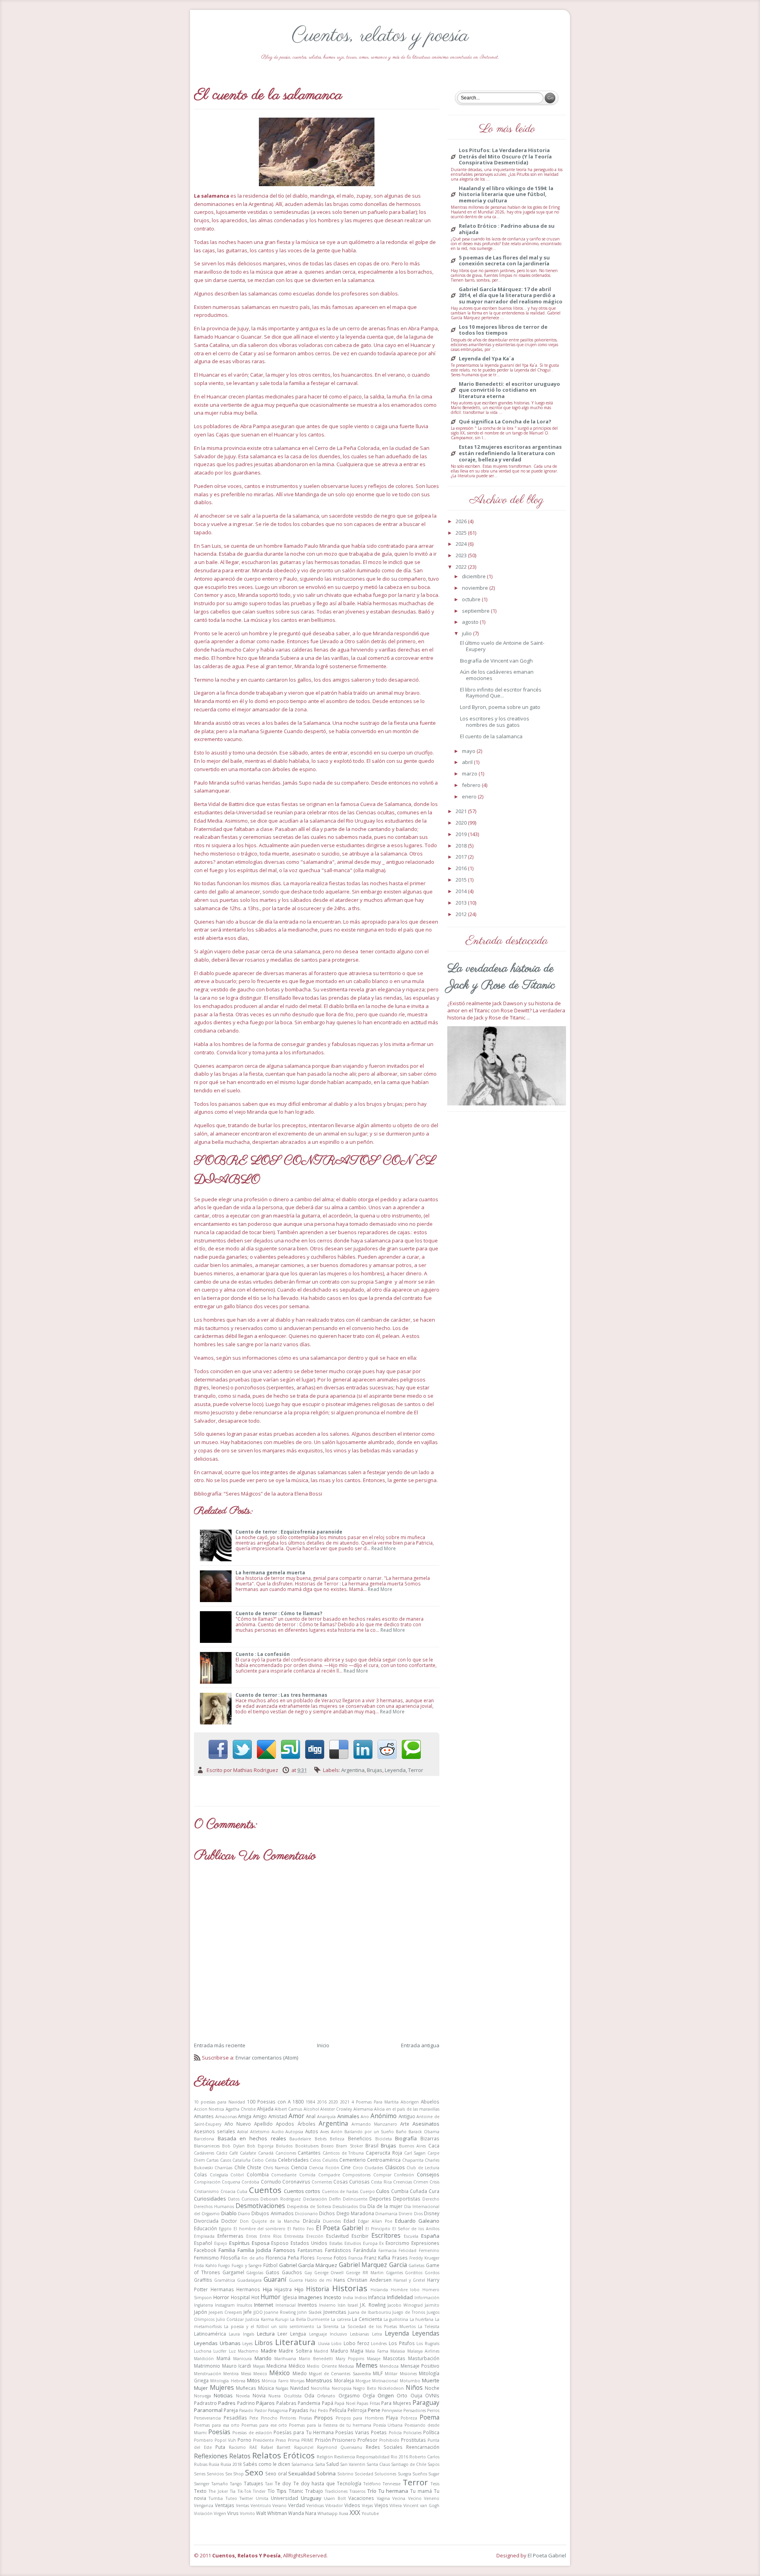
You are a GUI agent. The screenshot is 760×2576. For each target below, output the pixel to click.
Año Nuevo (238, 2124)
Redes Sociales (384, 2447)
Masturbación (424, 2358)
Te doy (283, 2483)
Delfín (335, 2199)
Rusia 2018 (231, 2464)
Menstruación (208, 2374)
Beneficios (360, 2138)
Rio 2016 (399, 2457)
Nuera (275, 2396)
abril (468, 762)
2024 (462, 544)
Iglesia (290, 2297)
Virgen (220, 2513)
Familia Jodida (255, 2250)
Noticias (223, 2395)
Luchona (203, 2351)
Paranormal (208, 2410)
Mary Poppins (350, 2359)
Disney (432, 2213)
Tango (236, 2484)
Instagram (225, 2305)
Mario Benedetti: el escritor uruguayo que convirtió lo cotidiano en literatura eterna (509, 390)
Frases (400, 2258)
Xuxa (344, 2513)
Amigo (260, 2116)
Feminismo (206, 2258)
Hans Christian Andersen (362, 2280)
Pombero (203, 2440)
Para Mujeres (396, 2403)
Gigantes (394, 2273)
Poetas (379, 2432)
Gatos (273, 2272)
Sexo (254, 2472)
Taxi (269, 2484)
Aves (325, 2132)
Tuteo (231, 2498)
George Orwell (329, 2273)
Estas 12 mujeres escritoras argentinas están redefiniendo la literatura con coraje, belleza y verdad (510, 453)
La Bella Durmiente (310, 2319)
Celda (271, 2160)
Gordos (432, 2273)
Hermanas (222, 2289)
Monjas (297, 2381)
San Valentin (353, 2464)
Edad (349, 2221)
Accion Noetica (209, 2109)
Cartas (212, 2160)
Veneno (432, 2498)
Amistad (278, 2116)
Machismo (248, 2351)
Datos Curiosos (243, 2199)
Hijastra (283, 2289)
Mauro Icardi (237, 2366)
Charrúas (223, 2168)
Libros (264, 2343)
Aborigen (410, 2102)
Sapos (433, 2464)
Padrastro (205, 2403)
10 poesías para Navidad (219, 2102)
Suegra (405, 2474)
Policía (395, 2433)
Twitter (246, 2498)
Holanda (379, 2290)
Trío (372, 2491)
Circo (358, 2168)
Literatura (295, 2342)
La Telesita (429, 2326)
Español (203, 2243)
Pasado (246, 2410)
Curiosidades (210, 2199)
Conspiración (207, 2182)
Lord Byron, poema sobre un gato (500, 707)
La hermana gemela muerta (270, 1572)
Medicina (276, 2366)
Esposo (280, 2243)
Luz (232, 2351)
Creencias (403, 2182)
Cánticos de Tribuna (343, 2153)
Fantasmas (310, 2250)
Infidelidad (400, 2297)
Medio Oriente (322, 2366)
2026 (462, 521)
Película (338, 2410)
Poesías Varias (352, 2432)
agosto (471, 622)
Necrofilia (320, 2388)
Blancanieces (207, 2146)
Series (200, 2474)
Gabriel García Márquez (308, 2265)
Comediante (284, 2175)
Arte (405, 2124)
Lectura (266, 2334)
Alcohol (311, 2109)
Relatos (240, 2456)
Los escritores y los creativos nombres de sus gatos (495, 722)
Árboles (307, 2124)
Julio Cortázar (230, 2319)
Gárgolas (255, 2273)
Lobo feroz (356, 2343)
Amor (296, 2116)
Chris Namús (276, 2168)
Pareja (231, 2410)
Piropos (324, 2418)
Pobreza (409, 2418)
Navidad (300, 2388)
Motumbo (410, 2381)
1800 (298, 2102)
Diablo (229, 2213)
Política (431, 2432)
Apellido (263, 2124)
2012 (462, 914)
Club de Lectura (423, 2168)
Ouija (416, 2395)
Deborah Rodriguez (281, 2199)
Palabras (286, 2403)
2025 (462, 533)
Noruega (202, 2396)
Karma (267, 2319)
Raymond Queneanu (340, 2447)
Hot (255, 2297)
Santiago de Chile (409, 2464)
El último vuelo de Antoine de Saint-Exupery (502, 646)
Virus (233, 2513)
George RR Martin (365, 2273)
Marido (263, 2358)
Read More (384, 1548)
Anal (311, 2116)
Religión (325, 2457)
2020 (333, 2102)
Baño (401, 2132)
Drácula (312, 2221)
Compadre (329, 2175)
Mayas (259, 2366)
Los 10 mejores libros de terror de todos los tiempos (503, 330)
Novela (243, 2396)
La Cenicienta (367, 2319)
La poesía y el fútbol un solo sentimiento (269, 2326)
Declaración (315, 2199)
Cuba (242, 2191)
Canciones (286, 2153)
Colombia (258, 2174)
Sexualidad (302, 2473)
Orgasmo (349, 2395)
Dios (418, 2214)
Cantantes (309, 2153)
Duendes (332, 2221)
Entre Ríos (271, 2236)
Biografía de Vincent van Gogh (496, 661)
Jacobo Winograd (405, 2305)
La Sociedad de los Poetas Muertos (378, 2326)
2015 (462, 880)
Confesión (404, 2175)
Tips (282, 2491)
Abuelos (430, 2102)
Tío (271, 2491)
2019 (462, 834)
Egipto (225, 2229)
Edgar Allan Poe (375, 2221)
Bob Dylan (233, 2146)
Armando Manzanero (374, 2124)
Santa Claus (378, 2464)
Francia (355, 2258)
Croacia (228, 2191)
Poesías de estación (252, 2433)
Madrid (321, 2351)
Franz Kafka (377, 2258)
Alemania (363, 2109)
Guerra (296, 2280)
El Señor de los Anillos (416, 2229)
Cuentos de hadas (340, 2191)
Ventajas (225, 2505)
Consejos (428, 2174)
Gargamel (233, 2272)
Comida (307, 2175)
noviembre (476, 588)
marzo (470, 774)
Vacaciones (361, 2498)
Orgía (369, 2395)
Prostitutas (413, 2440)
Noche (432, 2388)
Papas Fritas (368, 2403)
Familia (227, 2250)
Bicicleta (384, 2139)
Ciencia (299, 2167)
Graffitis (203, 2280)
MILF (378, 2373)
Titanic (296, 2491)
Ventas (242, 2506)
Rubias (201, 2464)
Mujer (201, 2388)
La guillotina (396, 2319)
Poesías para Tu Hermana (304, 2432)
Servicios (215, 2474)
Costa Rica (381, 2182)
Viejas (367, 2506)
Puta (220, 2447)
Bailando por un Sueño (369, 2132)
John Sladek (310, 2312)
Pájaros (265, 2403)
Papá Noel (345, 2403)
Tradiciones (336, 2491)
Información (427, 2298)
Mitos (254, 2380)
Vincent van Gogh (421, 2506)
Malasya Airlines (423, 2351)
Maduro (339, 2351)
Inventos (307, 2305)
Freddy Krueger (424, 2258)
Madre (269, 2351)
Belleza (337, 2139)
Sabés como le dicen (267, 2464)
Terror (416, 1770)
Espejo (221, 2243)
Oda (309, 2395)
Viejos (381, 2505)
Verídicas (315, 2506)
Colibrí (237, 2175)
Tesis (435, 2484)
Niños (414, 2387)
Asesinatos (426, 2124)
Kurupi (282, 2319)
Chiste (254, 2167)
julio (467, 633)
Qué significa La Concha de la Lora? (505, 422)
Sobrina (326, 2473)
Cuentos (265, 2190)
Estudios (353, 2243)
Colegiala (219, 2175)
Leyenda (395, 1770)
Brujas (375, 1770)
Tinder (259, 2491)
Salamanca (302, 2464)
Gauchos (292, 2272)
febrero (472, 785)
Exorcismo (397, 2243)
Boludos (284, 2146)
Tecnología (349, 2483)
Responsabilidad (373, 2457)
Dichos (327, 2213)
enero (470, 796)
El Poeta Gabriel (340, 2228)
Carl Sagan (415, 2153)
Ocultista (293, 2396)
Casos (226, 2160)
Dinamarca (386, 2214)
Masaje (374, 2359)
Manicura (242, 2359)
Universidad (284, 2498)
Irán (342, 2305)
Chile (240, 2167)
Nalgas (282, 2388)
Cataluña (241, 2160)
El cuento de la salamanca (491, 736)
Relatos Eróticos (283, 2455)
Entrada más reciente (220, 2045)
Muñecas (246, 2388)
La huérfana (422, 2319)
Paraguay (426, 2403)
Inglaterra (203, 2305)
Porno (244, 2440)
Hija (267, 2289)
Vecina (399, 2498)
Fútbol (270, 2265)
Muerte (431, 2380)
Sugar (434, 2474)
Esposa (261, 2243)
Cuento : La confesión (263, 1654)
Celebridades (293, 2160)
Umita (262, 2498)
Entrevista (294, 2236)
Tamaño (220, 2484)
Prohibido (389, 2440)
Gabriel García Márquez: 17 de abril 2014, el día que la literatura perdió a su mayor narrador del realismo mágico (511, 296)
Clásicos (395, 2167)
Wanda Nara (302, 2513)
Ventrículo (261, 2506)
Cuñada (418, 2191)
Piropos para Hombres (360, 2418)
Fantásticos (338, 2250)
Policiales (412, 2433)
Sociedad (364, 2474)
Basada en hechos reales (252, 2138)
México (279, 2373)
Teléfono (372, 2484)
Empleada (204, 2236)
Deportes (380, 2199)
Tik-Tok (244, 2491)
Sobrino (345, 2474)
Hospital (240, 2297)
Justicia (252, 2319)
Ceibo (258, 2160)
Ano (365, 2117)
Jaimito (432, 2305)
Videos (352, 2505)
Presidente (263, 2440)
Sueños (420, 2474)
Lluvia (324, 2344)
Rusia (214, 2464)
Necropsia (342, 2388)
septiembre (476, 611)
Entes (252, 2236)
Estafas (336, 2243)
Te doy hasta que (314, 2483)
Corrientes (322, 2182)
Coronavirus (296, 2182)
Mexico (260, 2374)
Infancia (377, 2297)
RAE (253, 2447)
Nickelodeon (391, 2388)
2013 (462, 903)
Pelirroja (357, 2410)
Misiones (408, 2374)
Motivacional (385, 2381)
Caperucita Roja (384, 2153)
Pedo (323, 2410)
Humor (271, 2297)
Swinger (202, 2484)
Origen (386, 2395)
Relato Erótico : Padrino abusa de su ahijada (507, 229)
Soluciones (385, 2474)
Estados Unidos (309, 2243)
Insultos (244, 2305)
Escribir (360, 2236)
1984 (310, 2102)
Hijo (299, 2289)
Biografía (406, 2138)
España (430, 2236)
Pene (374, 2410)
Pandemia (309, 2403)
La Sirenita (328, 2326)
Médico (297, 2366)
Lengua (298, 2334)
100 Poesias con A (269, 2102)
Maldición (204, 2359)
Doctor (229, 2221)
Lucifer (220, 2351)
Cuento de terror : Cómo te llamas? (279, 1613)
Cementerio (352, 2160)
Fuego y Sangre (247, 2265)
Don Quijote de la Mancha (270, 2221)
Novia (259, 2395)
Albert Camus (288, 2109)
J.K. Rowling (372, 2305)
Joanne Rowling (280, 2312)
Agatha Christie (241, 2109)
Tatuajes (254, 2483)
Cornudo (271, 2182)
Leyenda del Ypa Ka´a (486, 359)
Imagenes (310, 2297)
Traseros (357, 2491)
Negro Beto (365, 2388)
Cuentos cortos (302, 2191)
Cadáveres (204, 2153)
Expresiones (425, 2243)
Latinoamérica (210, 2334)
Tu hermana (393, 2491)
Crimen (421, 2182)
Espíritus (239, 2243)
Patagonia (278, 2410)
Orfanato (326, 2396)
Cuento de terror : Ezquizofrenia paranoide (289, 1532)
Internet (264, 2305)
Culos (383, 2191)
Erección (315, 2236)
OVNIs (432, 2395)
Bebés (321, 2139)
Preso (281, 2440)
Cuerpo (367, 2191)
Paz (313, 2410)
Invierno (327, 2305)
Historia (317, 2289)
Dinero (406, 2214)
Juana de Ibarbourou (370, 2312)
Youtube (370, 2513)
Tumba (216, 2498)
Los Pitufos (402, 2343)
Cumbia (400, 2191)
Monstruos (319, 2380)
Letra (377, 2334)
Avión (337, 2132)
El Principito (378, 2229)
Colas (200, 2174)
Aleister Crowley (336, 2109)
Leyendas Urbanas (217, 2343)
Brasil (372, 2145)
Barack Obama (424, 2132)
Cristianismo (206, 2191)
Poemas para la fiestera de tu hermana (330, 2425)
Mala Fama (377, 2351)
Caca (434, 2145)
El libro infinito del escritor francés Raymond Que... (501, 693)
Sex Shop (235, 2474)
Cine (346, 2167)
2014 (462, 891)
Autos (312, 2131)
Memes (367, 2365)
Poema (429, 2417)
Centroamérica (384, 2160)
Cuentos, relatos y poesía (380, 36)
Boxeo (327, 2146)
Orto (402, 2395)
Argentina (353, 1770)
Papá (328, 2403)
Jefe (248, 2312)
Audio (278, 2132)
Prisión (323, 2440)
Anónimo (384, 2116)
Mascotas (394, 2358)
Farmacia (388, 2250)
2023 (462, 555)
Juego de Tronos (409, 2312)
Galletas (416, 2265)
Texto (200, 2491)
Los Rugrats (428, 2344)
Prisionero (344, 2440)
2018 (462, 846)
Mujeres (222, 2387)
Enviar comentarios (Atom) (267, 2058)
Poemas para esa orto (217, 2425)
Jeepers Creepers (225, 2312)
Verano (279, 2506)
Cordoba (250, 2182)
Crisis (434, 2182)
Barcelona (204, 2139)
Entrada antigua (420, 2045)
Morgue (363, 2381)
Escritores (386, 2235)
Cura (434, 2191)
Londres (379, 2344)
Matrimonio (207, 2366)
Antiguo (407, 2116)
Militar (391, 2374)
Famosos (284, 2250)
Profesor (368, 2440)
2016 (322, 2102)
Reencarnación (423, 2447)
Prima (294, 2440)
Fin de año (253, 2258)
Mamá (223, 2358)
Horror (221, 2297)
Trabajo (314, 2491)
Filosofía (230, 2258)
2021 (345, 2102)
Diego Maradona (355, 2213)
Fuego (224, 2265)
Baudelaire (300, 2139)
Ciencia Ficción (324, 2168)
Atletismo (260, 2132)
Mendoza (389, 2366)
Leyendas (426, 2333)
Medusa (346, 2366)
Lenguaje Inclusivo (328, 2334)
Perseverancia (207, 2418)
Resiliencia (345, 2457)
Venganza (204, 2506)
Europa (370, 2243)
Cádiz (222, 2153)
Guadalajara (249, 2280)
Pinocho (269, 2418)
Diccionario (306, 2214)
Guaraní (275, 2279)
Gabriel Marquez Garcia (373, 2265)
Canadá (266, 2153)
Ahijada (265, 2109)
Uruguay (311, 2498)
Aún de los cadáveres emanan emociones (497, 675)
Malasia (398, 2351)
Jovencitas (335, 2312)
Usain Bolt (335, 2498)
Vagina (383, 2498)
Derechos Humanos (214, 2206)
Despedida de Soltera (309, 2206)
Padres (227, 2403)
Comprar (382, 2175)
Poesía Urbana (388, 2425)
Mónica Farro (275, 2381)
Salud (332, 2464)
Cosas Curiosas (351, 2182)
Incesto (332, 2297)
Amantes (204, 2116)
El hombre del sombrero (260, 2229)
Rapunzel (304, 2447)
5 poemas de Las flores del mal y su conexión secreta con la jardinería (504, 261)
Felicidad (408, 2250)
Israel (353, 2305)
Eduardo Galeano (417, 2221)
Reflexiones (211, 2456)
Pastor (261, 2410)
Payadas (299, 2410)
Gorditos (414, 2273)
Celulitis (330, 2160)
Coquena (231, 2182)
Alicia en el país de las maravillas (407, 2109)
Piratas (305, 2418)
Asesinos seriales (215, 2131)
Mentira (231, 2374)
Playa (392, 2418)
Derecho (431, 2199)
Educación (205, 2228)
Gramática (225, 2280)
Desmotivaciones (260, 2206)
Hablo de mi (318, 2280)
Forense (324, 2258)
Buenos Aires (412, 2146)
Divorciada (206, 2221)
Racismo (237, 2447)
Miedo (300, 2373)
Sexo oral (276, 2473)
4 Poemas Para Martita (375, 2102)
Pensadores (415, 2410)
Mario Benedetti (316, 2359)
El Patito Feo (301, 2229)
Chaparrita (413, 2160)
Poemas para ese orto (264, 2425)
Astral (243, 2132)
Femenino (429, 2250)
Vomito (247, 2513)
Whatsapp (328, 2513)
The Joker (218, 2491)
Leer (282, 2334)
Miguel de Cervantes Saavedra (340, 2374)
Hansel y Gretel (409, 2280)
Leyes (247, 2344)
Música (266, 2388)
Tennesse (392, 2484)
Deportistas (407, 2199)
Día (363, 2206)
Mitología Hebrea (228, 2381)
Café (234, 2153)
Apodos (285, 2124)
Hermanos (248, 2289)
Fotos (340, 2258)
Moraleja (344, 2380)
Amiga (245, 2116)
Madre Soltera (295, 2351)
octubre (472, 599)
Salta (320, 2464)
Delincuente (355, 2199)
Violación (203, 2513)
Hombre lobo (405, 2290)
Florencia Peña (282, 2258)
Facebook (205, 2250)
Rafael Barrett (276, 2447)
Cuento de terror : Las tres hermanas (281, 1695)
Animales (348, 2116)
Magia (357, 2351)
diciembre (474, 576)
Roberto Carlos (424, 2457)
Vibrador (334, 2506)
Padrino (246, 2403)
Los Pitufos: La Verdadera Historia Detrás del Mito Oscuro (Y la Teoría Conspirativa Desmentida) (505, 157)
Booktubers (307, 2146)
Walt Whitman (272, 2513)
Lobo (336, 2344)
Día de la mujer (385, 2206)
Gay (308, 2273)
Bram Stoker (349, 2146)
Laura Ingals (241, 2334)
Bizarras (430, 2138)
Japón (200, 2312)
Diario (244, 2214)
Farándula (365, 2250)
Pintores (288, 2418)
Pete (254, 2418)
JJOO (258, 2312)
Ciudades (374, 2168)
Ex (381, 2243)
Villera (396, 2506)
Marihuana (285, 2359)
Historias (350, 2288)
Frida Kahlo (205, 2265)
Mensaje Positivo (420, 2366)
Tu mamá (421, 2491)
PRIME (307, 2440)
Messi (246, 2374)
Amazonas (226, 2117)
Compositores (356, 2175)
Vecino (415, 2498)
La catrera (341, 2319)
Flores (308, 2258)
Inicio (323, 2045)
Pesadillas (235, 2418)
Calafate (248, 2153)
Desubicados (345, 2206)
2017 (462, 857)
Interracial (286, 2305)
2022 (462, 567)
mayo (469, 751)
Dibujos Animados (272, 2213)
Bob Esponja (260, 2146)
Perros (433, 2410)
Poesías (219, 2432)
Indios (361, 2298)
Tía (233, 2491)
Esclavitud (337, 2236)
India (348, 2298)
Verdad (296, 2505)
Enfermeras (230, 2236)
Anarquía (326, 2117)
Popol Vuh (225, 2440)
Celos (315, 2160)
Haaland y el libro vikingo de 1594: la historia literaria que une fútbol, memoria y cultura (506, 195)
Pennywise (392, 2410)
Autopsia (294, 2132)
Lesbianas (359, 2334)
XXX (355, 2513)
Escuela (411, 2236)
